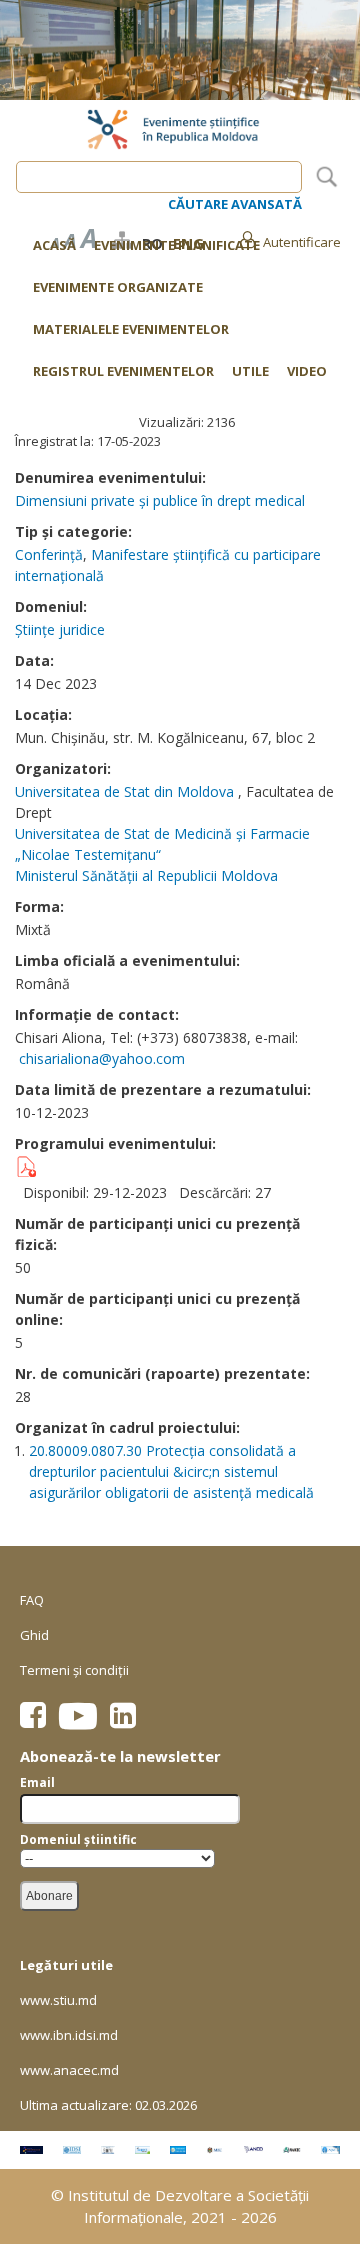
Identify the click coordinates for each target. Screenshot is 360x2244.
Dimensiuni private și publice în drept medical (160, 500)
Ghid (34, 1635)
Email (37, 1782)
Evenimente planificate (177, 245)
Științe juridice (60, 629)
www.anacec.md (69, 2070)
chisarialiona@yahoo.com (102, 1058)
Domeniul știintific (78, 1839)
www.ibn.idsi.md (69, 2035)
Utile (250, 372)
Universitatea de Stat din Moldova (124, 791)
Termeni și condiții (74, 1670)
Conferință (49, 554)
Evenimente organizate (118, 287)
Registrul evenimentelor (123, 372)
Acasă (54, 245)
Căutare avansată (235, 204)
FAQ (32, 1600)
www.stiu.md (58, 2000)
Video (307, 372)
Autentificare (302, 242)
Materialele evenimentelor (131, 329)
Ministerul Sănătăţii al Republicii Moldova (146, 875)
